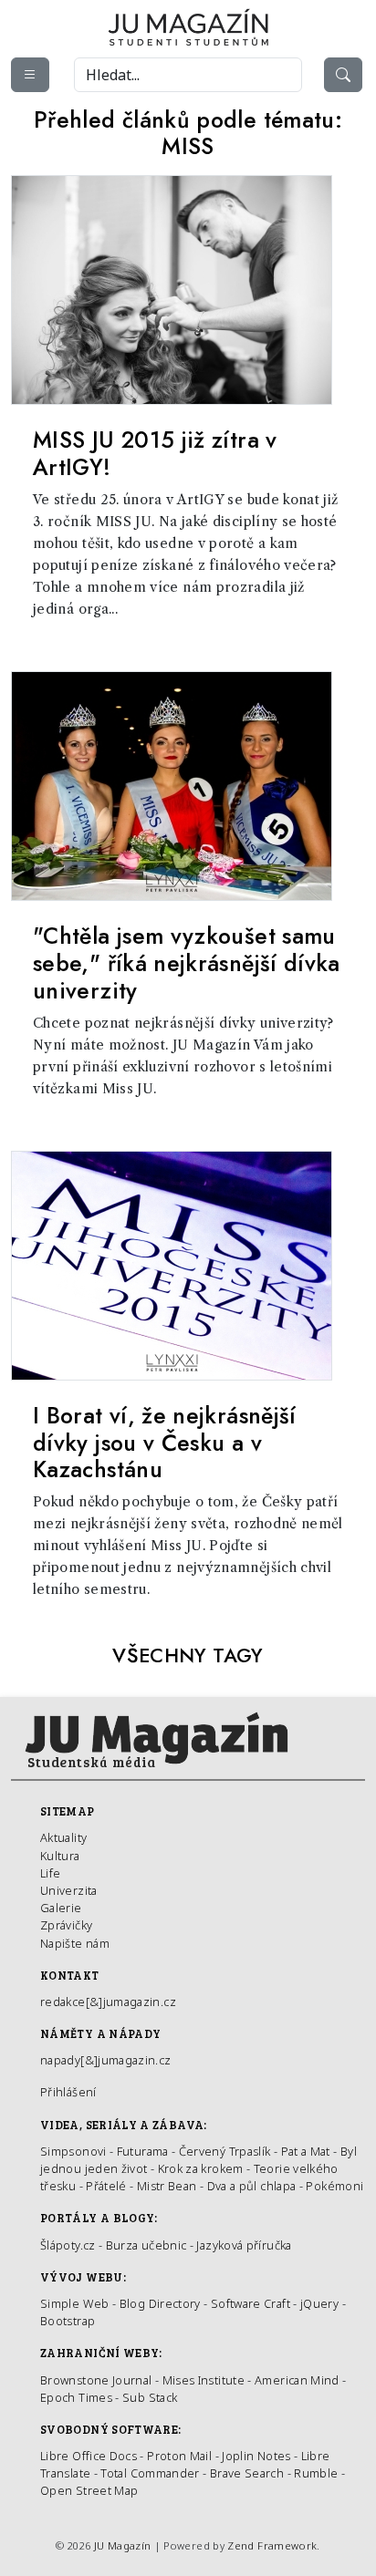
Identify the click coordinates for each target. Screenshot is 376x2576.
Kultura (60, 1856)
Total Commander (150, 2473)
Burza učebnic (146, 2245)
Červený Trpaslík (225, 2151)
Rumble (316, 2473)
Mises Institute (204, 2380)
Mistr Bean (167, 2186)
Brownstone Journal (96, 2380)
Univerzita (69, 1890)
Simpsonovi (73, 2151)
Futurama (143, 2151)
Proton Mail (179, 2456)
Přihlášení (68, 2092)
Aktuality (63, 1837)
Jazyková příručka (244, 2245)
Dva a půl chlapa (252, 2186)
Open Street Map (89, 2490)
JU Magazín (123, 2545)
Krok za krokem (201, 2168)
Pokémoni (334, 2186)
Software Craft (251, 2303)
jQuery (319, 2303)
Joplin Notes (256, 2456)
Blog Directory (160, 2303)
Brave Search (249, 2473)
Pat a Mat (306, 2151)
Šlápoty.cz (68, 2245)
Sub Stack (150, 2397)
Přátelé (106, 2186)
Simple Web (75, 2303)
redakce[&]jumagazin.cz (108, 2002)
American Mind (297, 2380)
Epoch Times (76, 2397)
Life (50, 1873)
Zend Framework (272, 2545)
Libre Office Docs (89, 2456)
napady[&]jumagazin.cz (106, 2060)
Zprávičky (66, 1925)
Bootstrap (68, 2321)
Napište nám (75, 1943)
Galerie (61, 1908)
